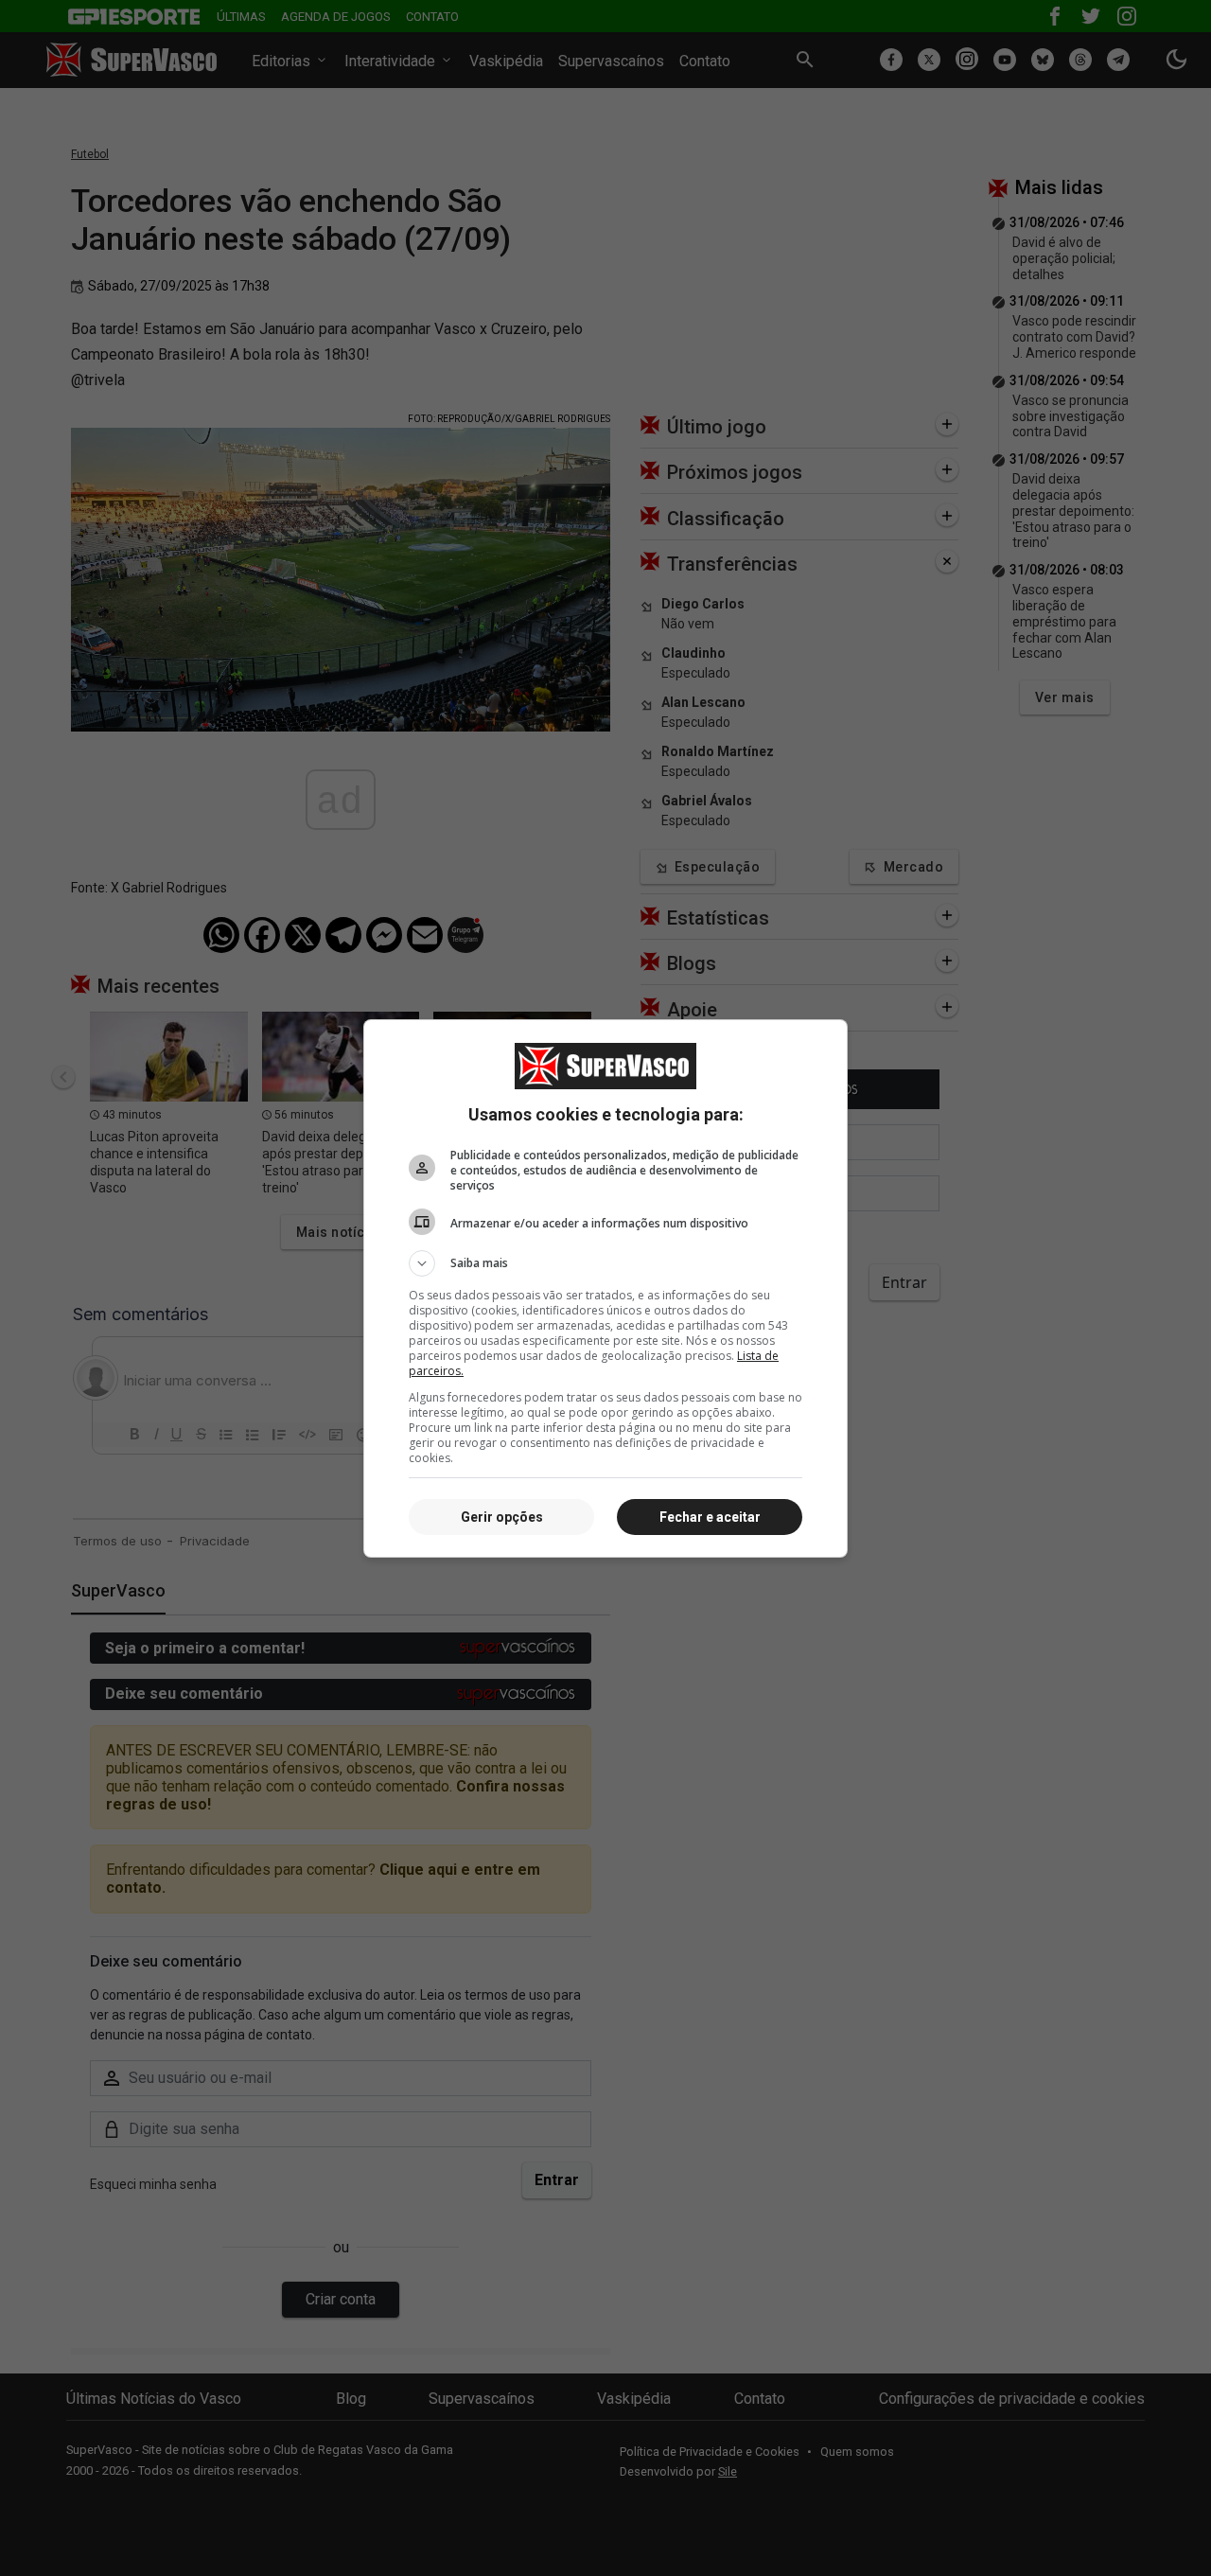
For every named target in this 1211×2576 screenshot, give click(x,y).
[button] (605, 1263)
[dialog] (605, 1288)
